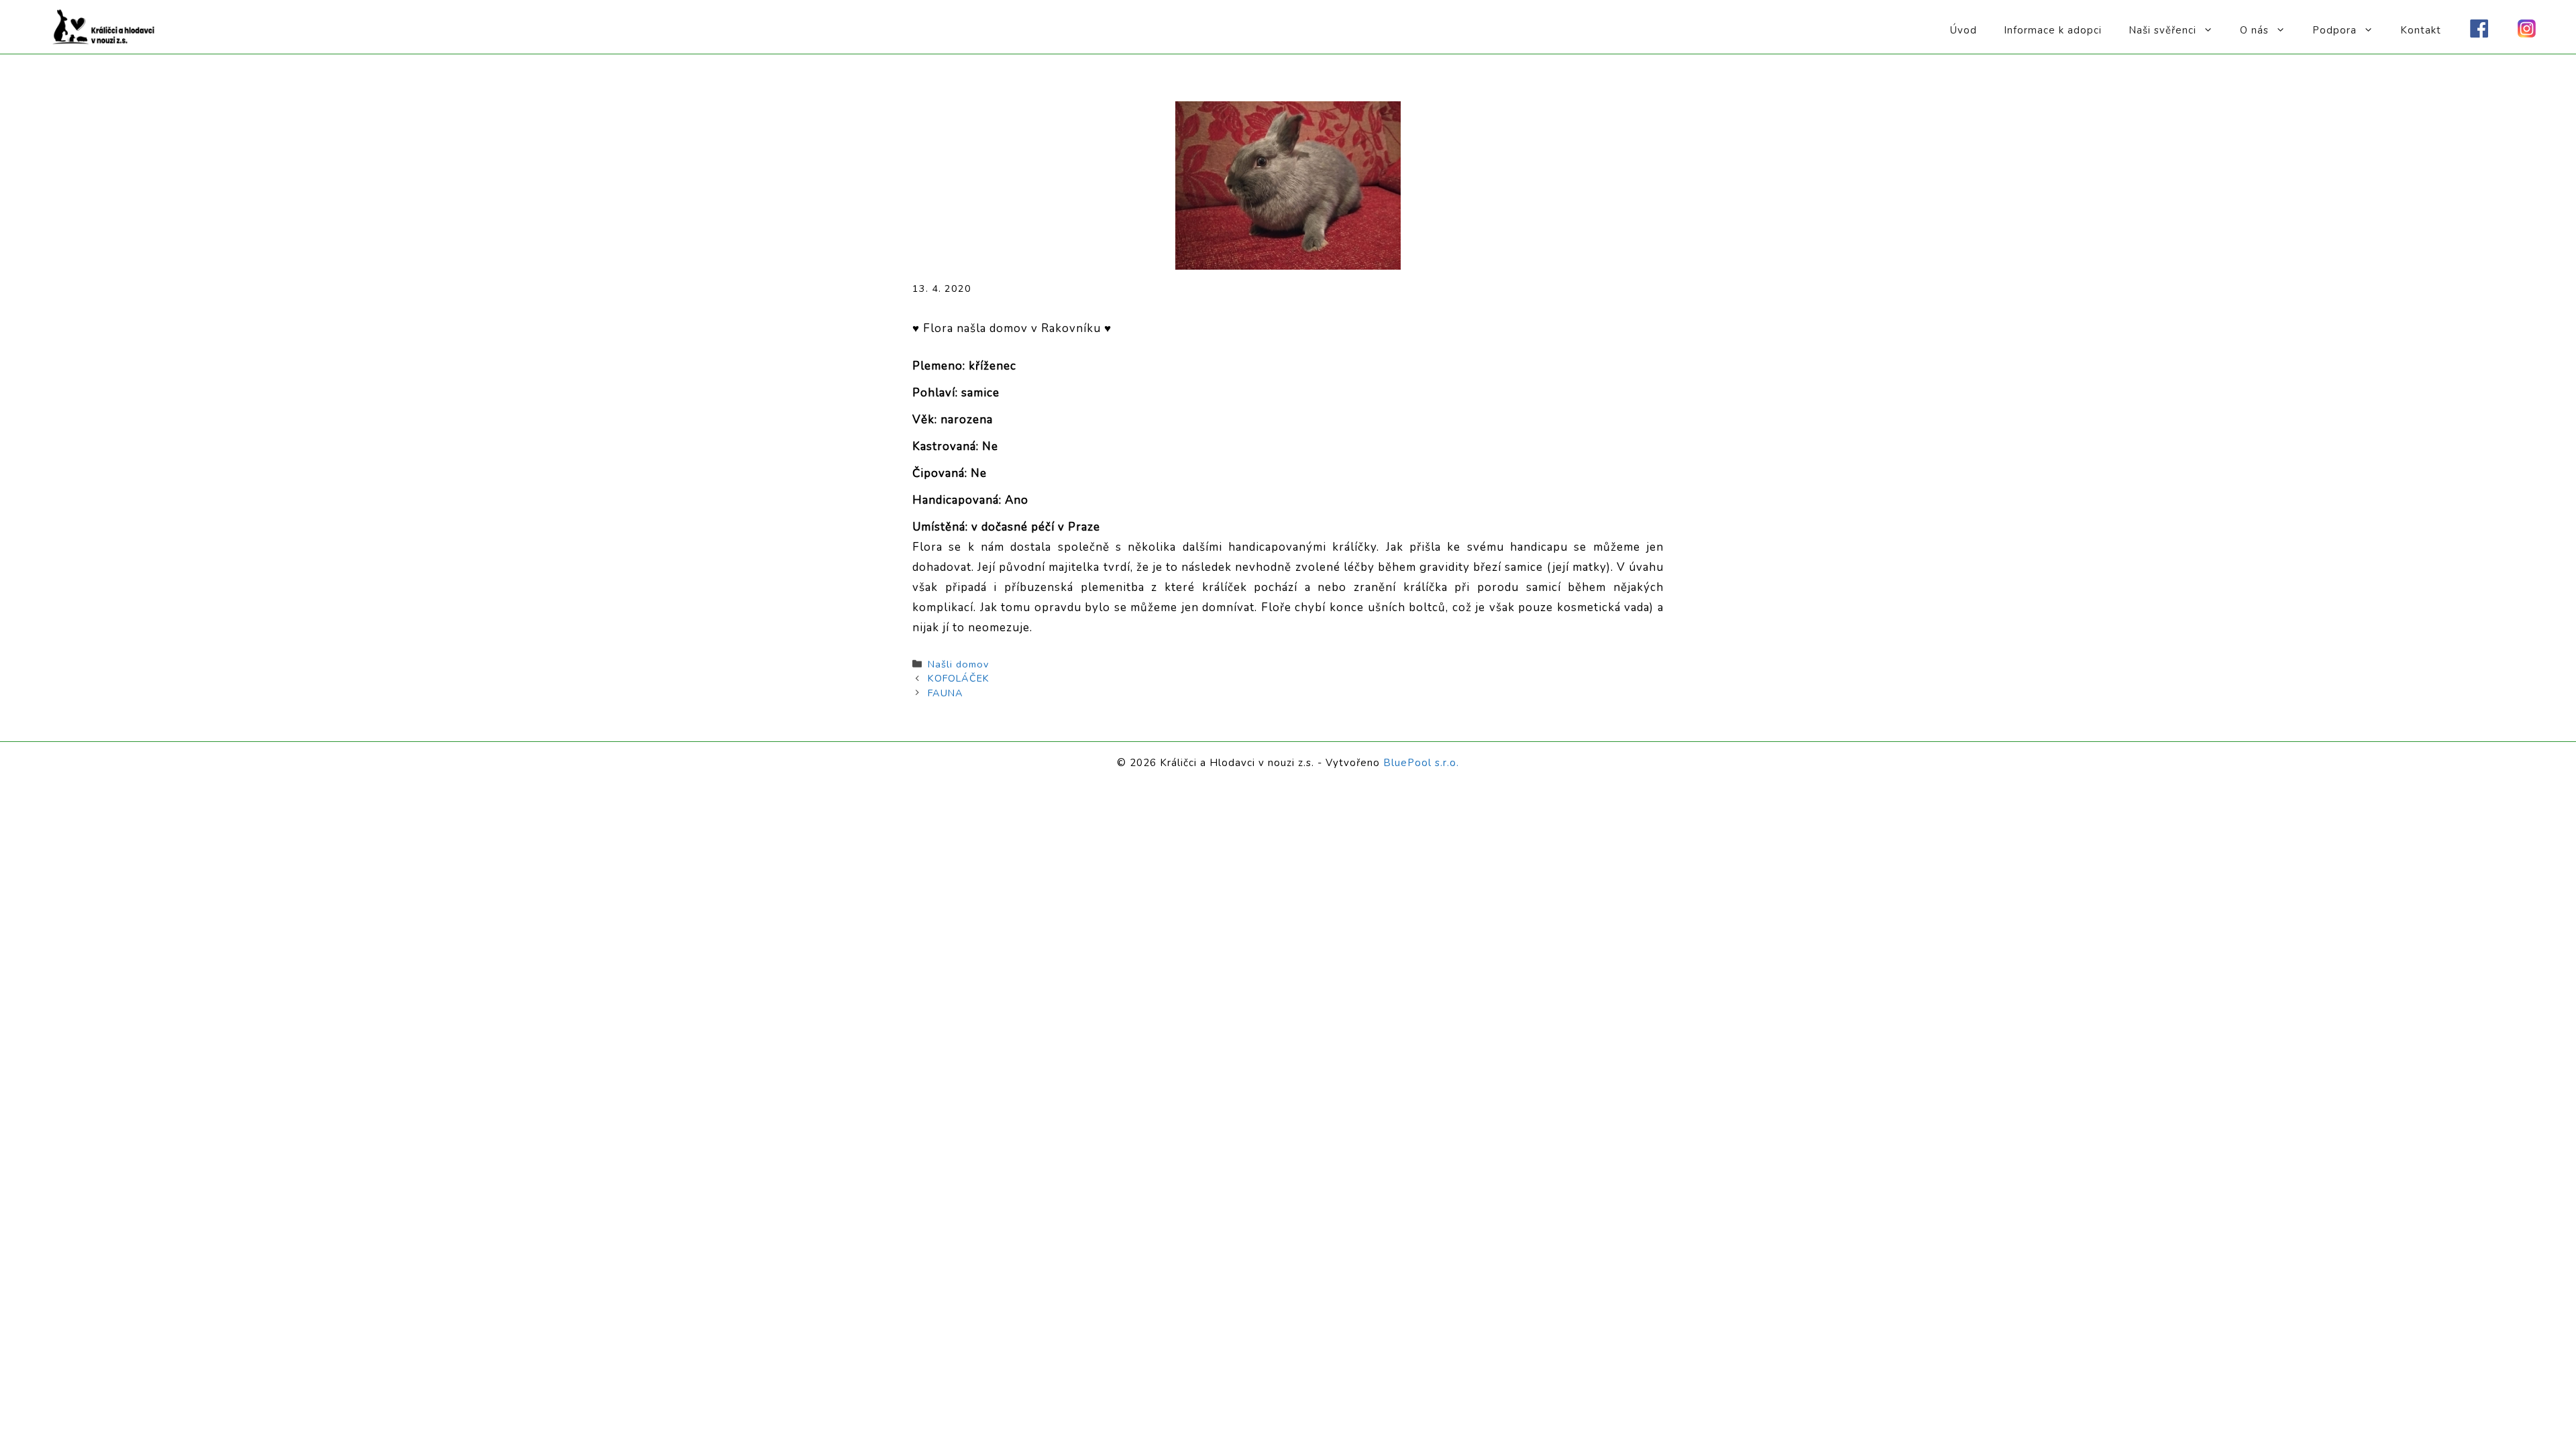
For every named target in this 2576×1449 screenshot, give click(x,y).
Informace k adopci (2053, 30)
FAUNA (946, 693)
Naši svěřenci (2162, 30)
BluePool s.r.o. (1421, 763)
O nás (2254, 30)
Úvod (1964, 30)
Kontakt (2421, 30)
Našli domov (958, 664)
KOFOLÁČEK (959, 678)
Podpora (2334, 30)
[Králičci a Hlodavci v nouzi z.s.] (104, 26)
